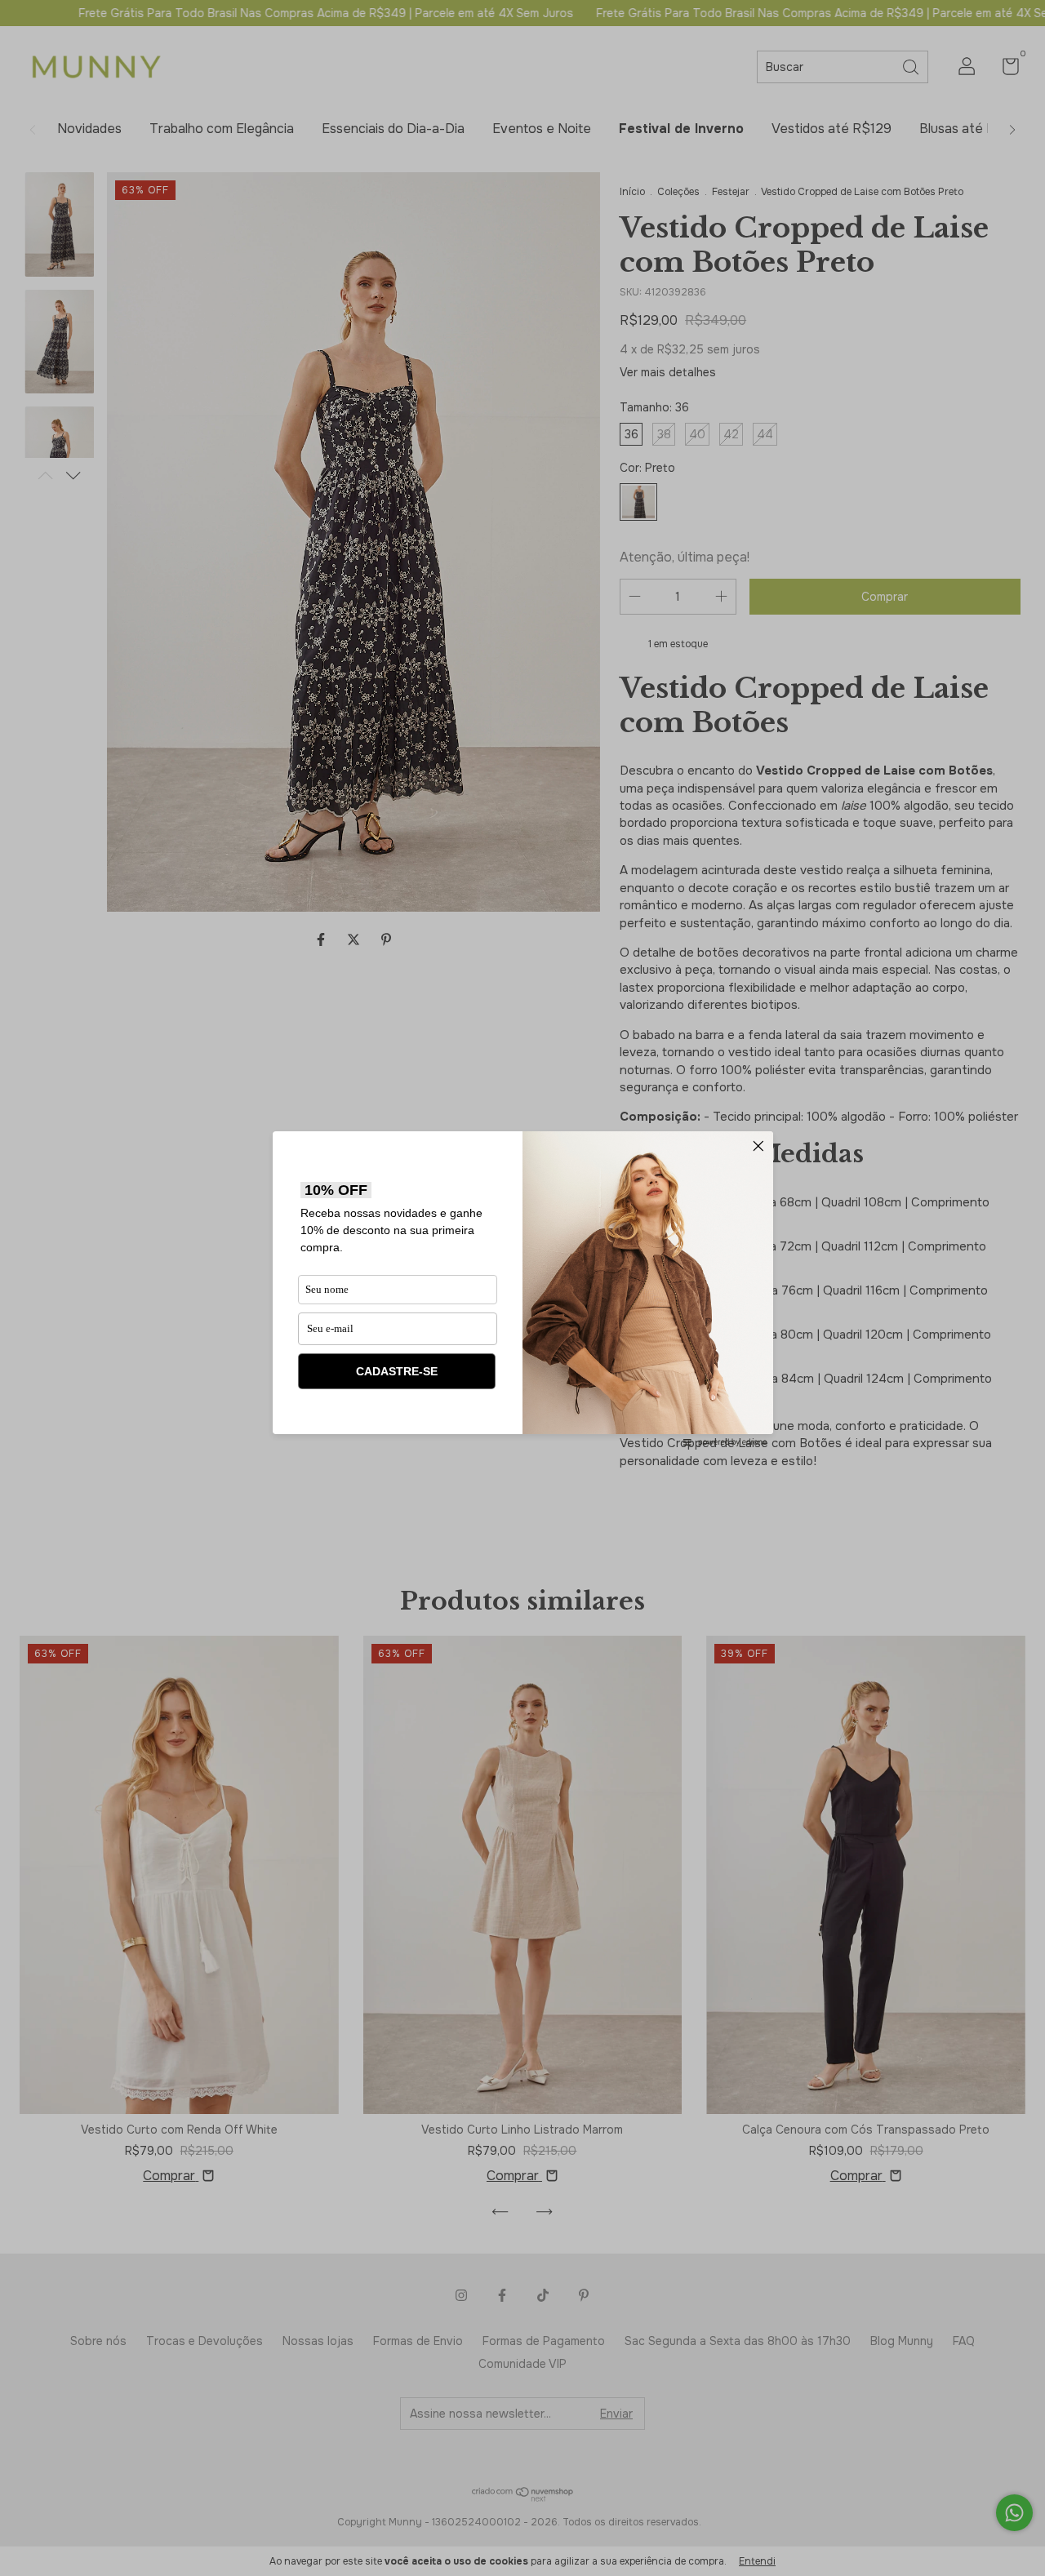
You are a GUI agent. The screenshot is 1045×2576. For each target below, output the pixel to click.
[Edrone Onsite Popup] (522, 1288)
